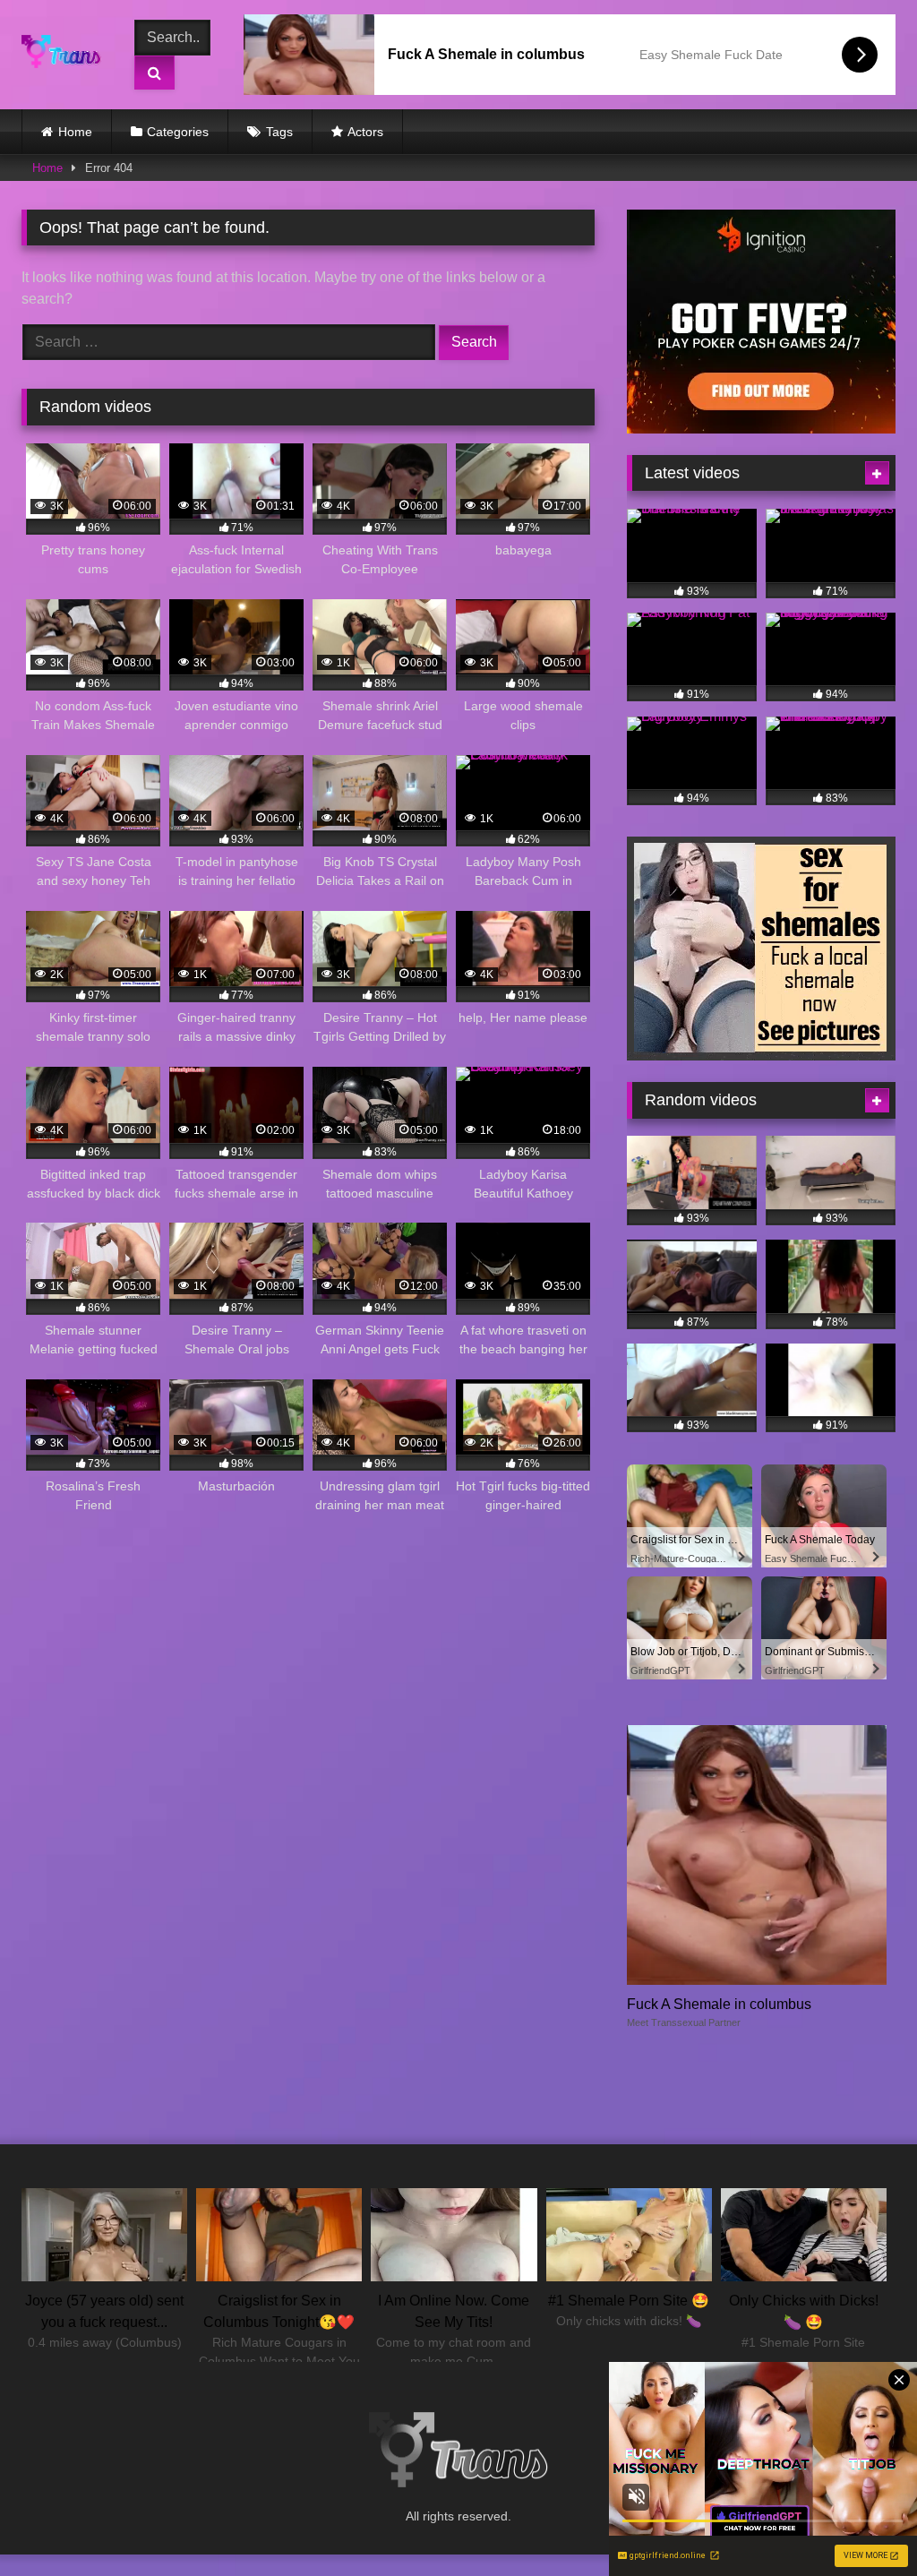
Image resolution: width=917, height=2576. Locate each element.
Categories (178, 132)
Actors (365, 132)
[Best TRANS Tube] (66, 55)
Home (75, 132)
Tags (279, 132)
